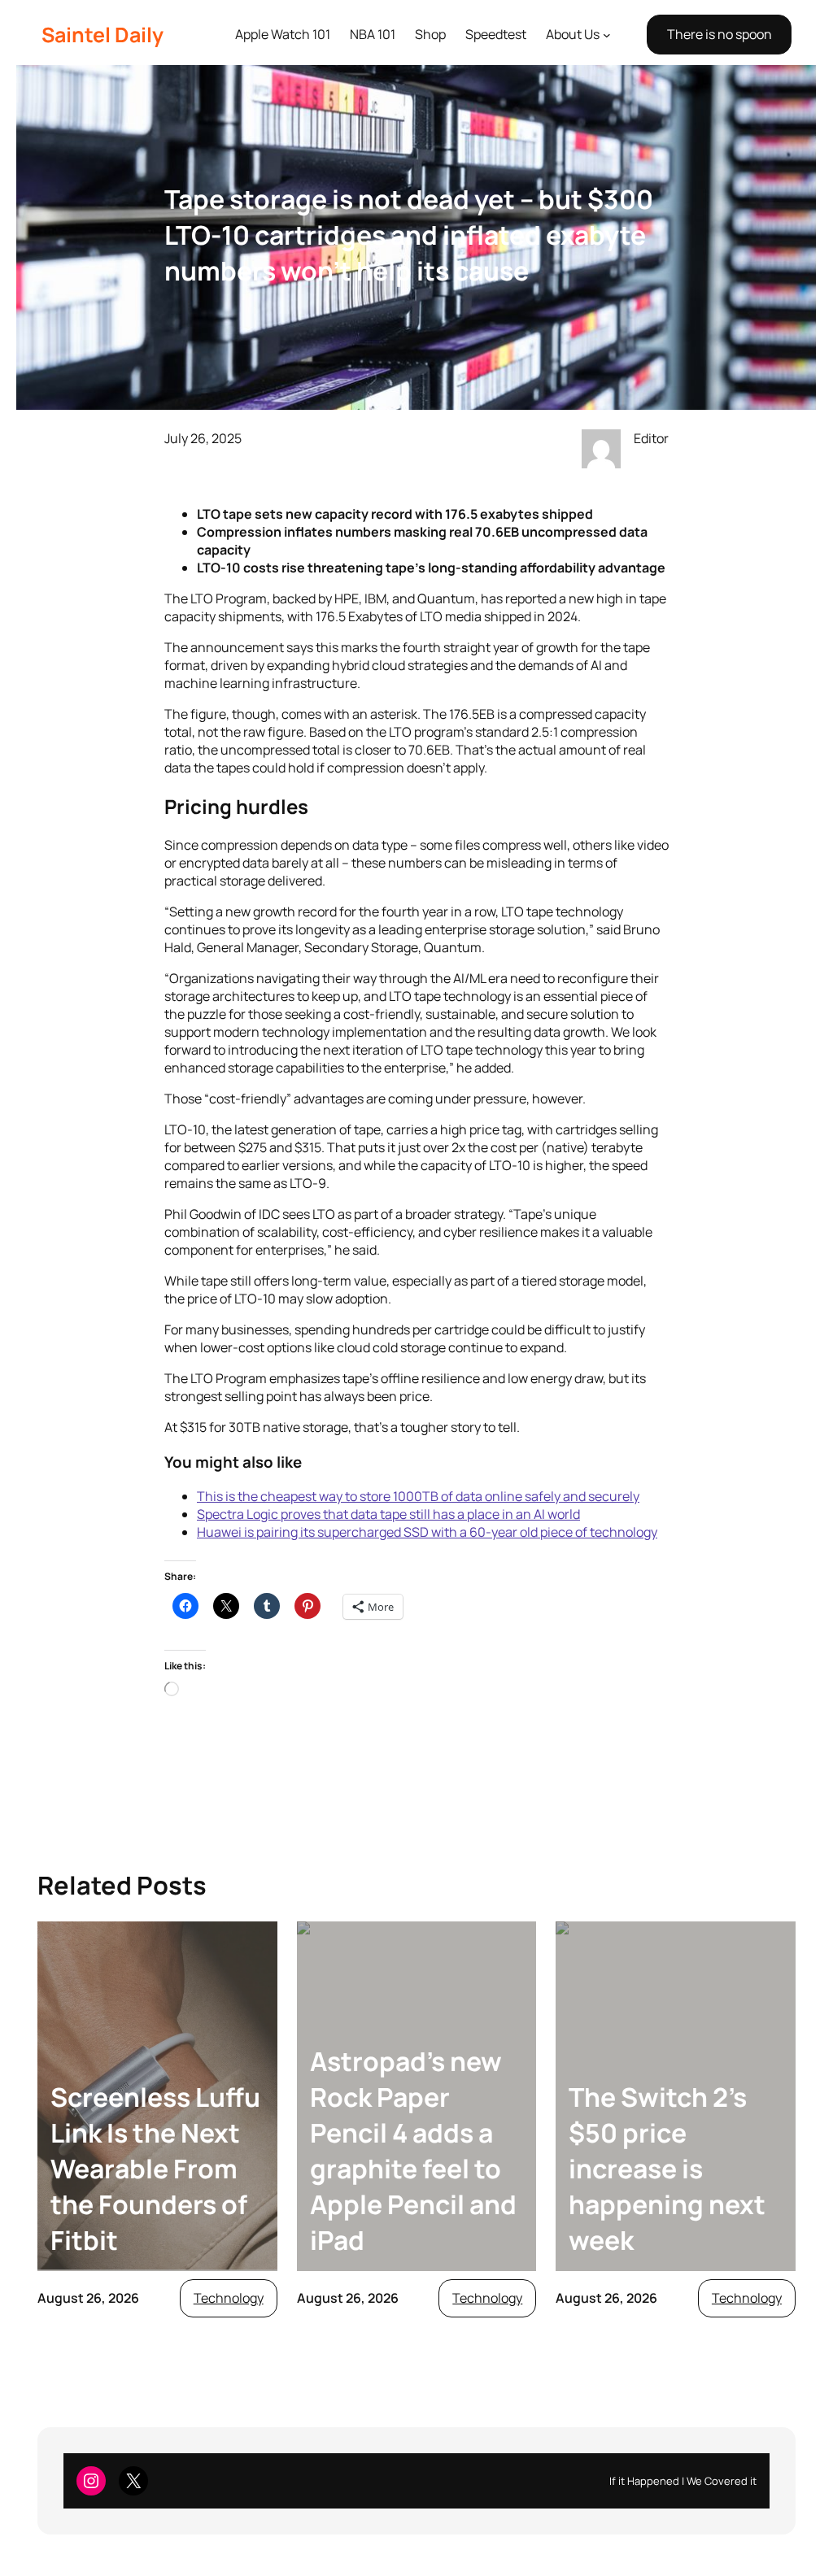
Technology (229, 2298)
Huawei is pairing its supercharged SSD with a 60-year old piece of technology (427, 1532)
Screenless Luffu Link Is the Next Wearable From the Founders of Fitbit (155, 2169)
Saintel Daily (102, 35)
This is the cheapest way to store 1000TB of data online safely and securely (418, 1496)
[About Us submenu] (607, 35)
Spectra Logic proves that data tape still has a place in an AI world (388, 1514)
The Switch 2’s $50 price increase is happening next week (667, 2169)
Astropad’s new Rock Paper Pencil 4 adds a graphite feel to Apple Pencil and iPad (413, 2151)
